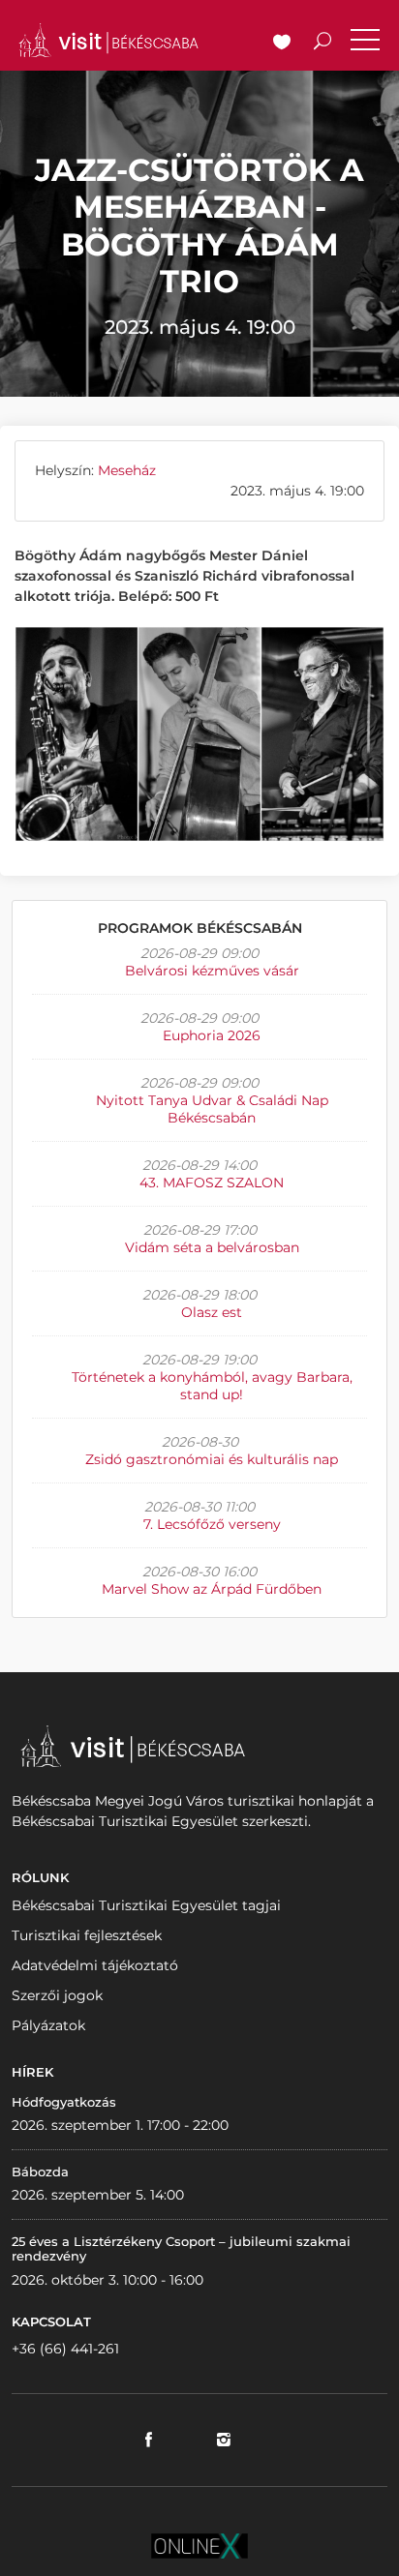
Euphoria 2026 (212, 1035)
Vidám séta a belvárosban (212, 1247)
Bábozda (40, 2172)
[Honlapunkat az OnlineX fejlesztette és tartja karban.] (199, 2545)
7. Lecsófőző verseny (212, 1524)
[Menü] (365, 44)
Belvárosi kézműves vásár (212, 971)
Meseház (127, 470)
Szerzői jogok (57, 1995)
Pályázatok (48, 2025)
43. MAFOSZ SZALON (212, 1183)
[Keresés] (322, 44)
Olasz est (212, 1312)
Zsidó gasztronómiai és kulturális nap (212, 1459)
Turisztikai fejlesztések (87, 1935)
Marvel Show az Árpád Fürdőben (212, 1589)
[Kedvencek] (282, 44)
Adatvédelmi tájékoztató (95, 1965)
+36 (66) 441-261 (65, 2349)
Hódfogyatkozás (64, 2102)
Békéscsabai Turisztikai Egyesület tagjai (146, 1905)
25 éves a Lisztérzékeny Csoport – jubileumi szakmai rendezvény (181, 2249)
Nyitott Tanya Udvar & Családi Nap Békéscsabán (212, 1109)
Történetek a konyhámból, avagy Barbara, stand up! (212, 1386)
